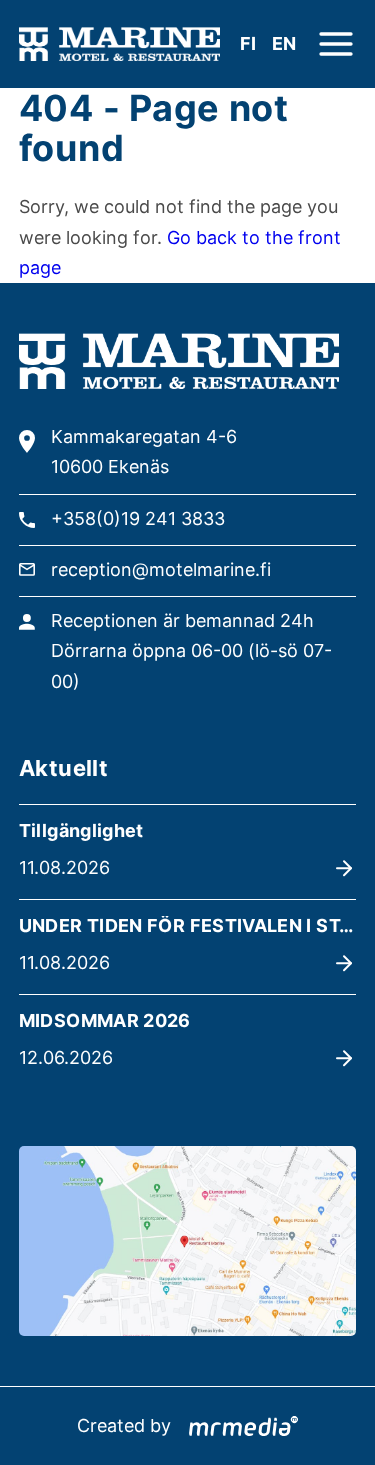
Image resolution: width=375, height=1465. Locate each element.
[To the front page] (119, 44)
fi (248, 43)
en (284, 43)
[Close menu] (336, 44)
